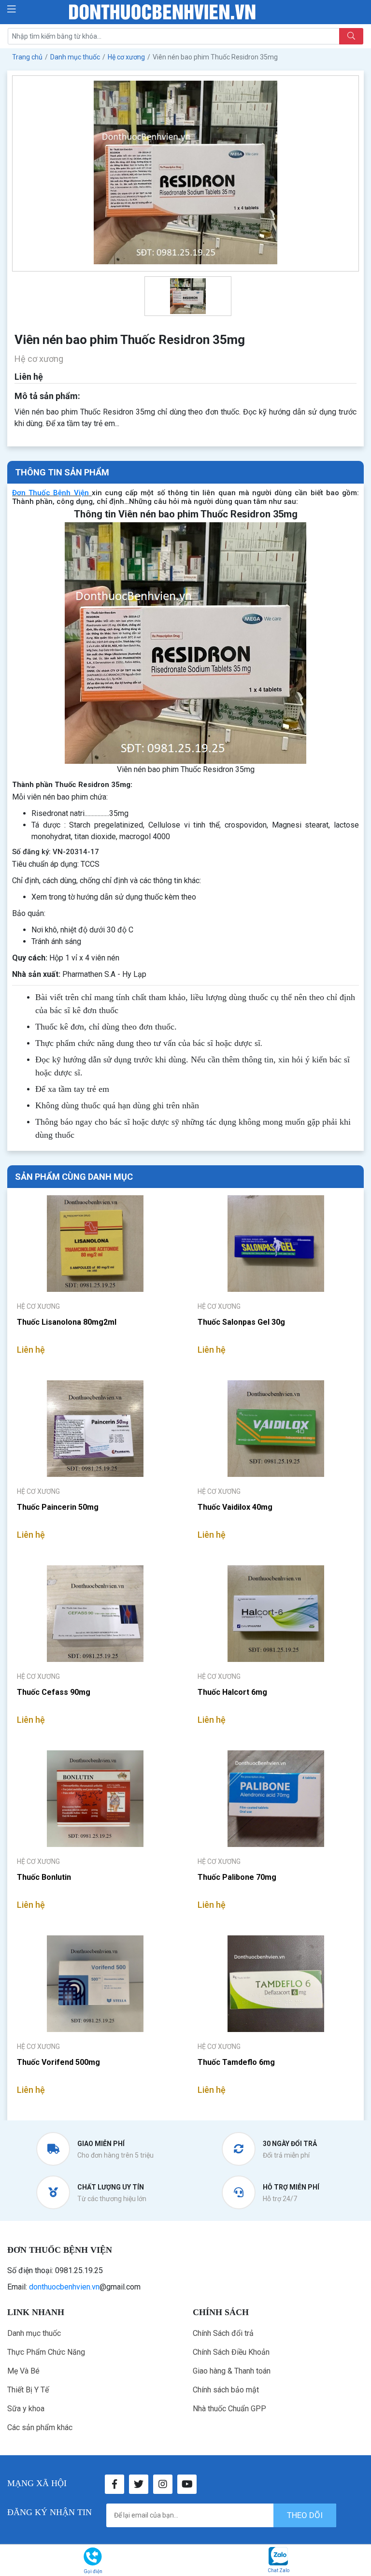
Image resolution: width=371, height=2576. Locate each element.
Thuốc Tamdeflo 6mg (236, 2062)
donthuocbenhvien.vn (64, 2287)
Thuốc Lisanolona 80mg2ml (67, 1322)
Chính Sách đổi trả (223, 2333)
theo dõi (305, 2515)
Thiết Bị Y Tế (28, 2390)
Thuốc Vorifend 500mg (58, 2062)
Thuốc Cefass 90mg (54, 1692)
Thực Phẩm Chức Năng (46, 2352)
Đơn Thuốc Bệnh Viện (50, 493)
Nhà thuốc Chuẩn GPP (229, 2409)
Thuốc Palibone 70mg (237, 1877)
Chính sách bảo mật (226, 2390)
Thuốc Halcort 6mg (232, 1692)
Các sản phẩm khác (40, 2427)
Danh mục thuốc (34, 2333)
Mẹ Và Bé (23, 2371)
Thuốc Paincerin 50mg (58, 1507)
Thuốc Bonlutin (44, 1877)
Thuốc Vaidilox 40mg (235, 1507)
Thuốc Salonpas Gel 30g (241, 1322)
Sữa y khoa (26, 2409)
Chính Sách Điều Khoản (231, 2352)
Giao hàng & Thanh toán (232, 2371)
